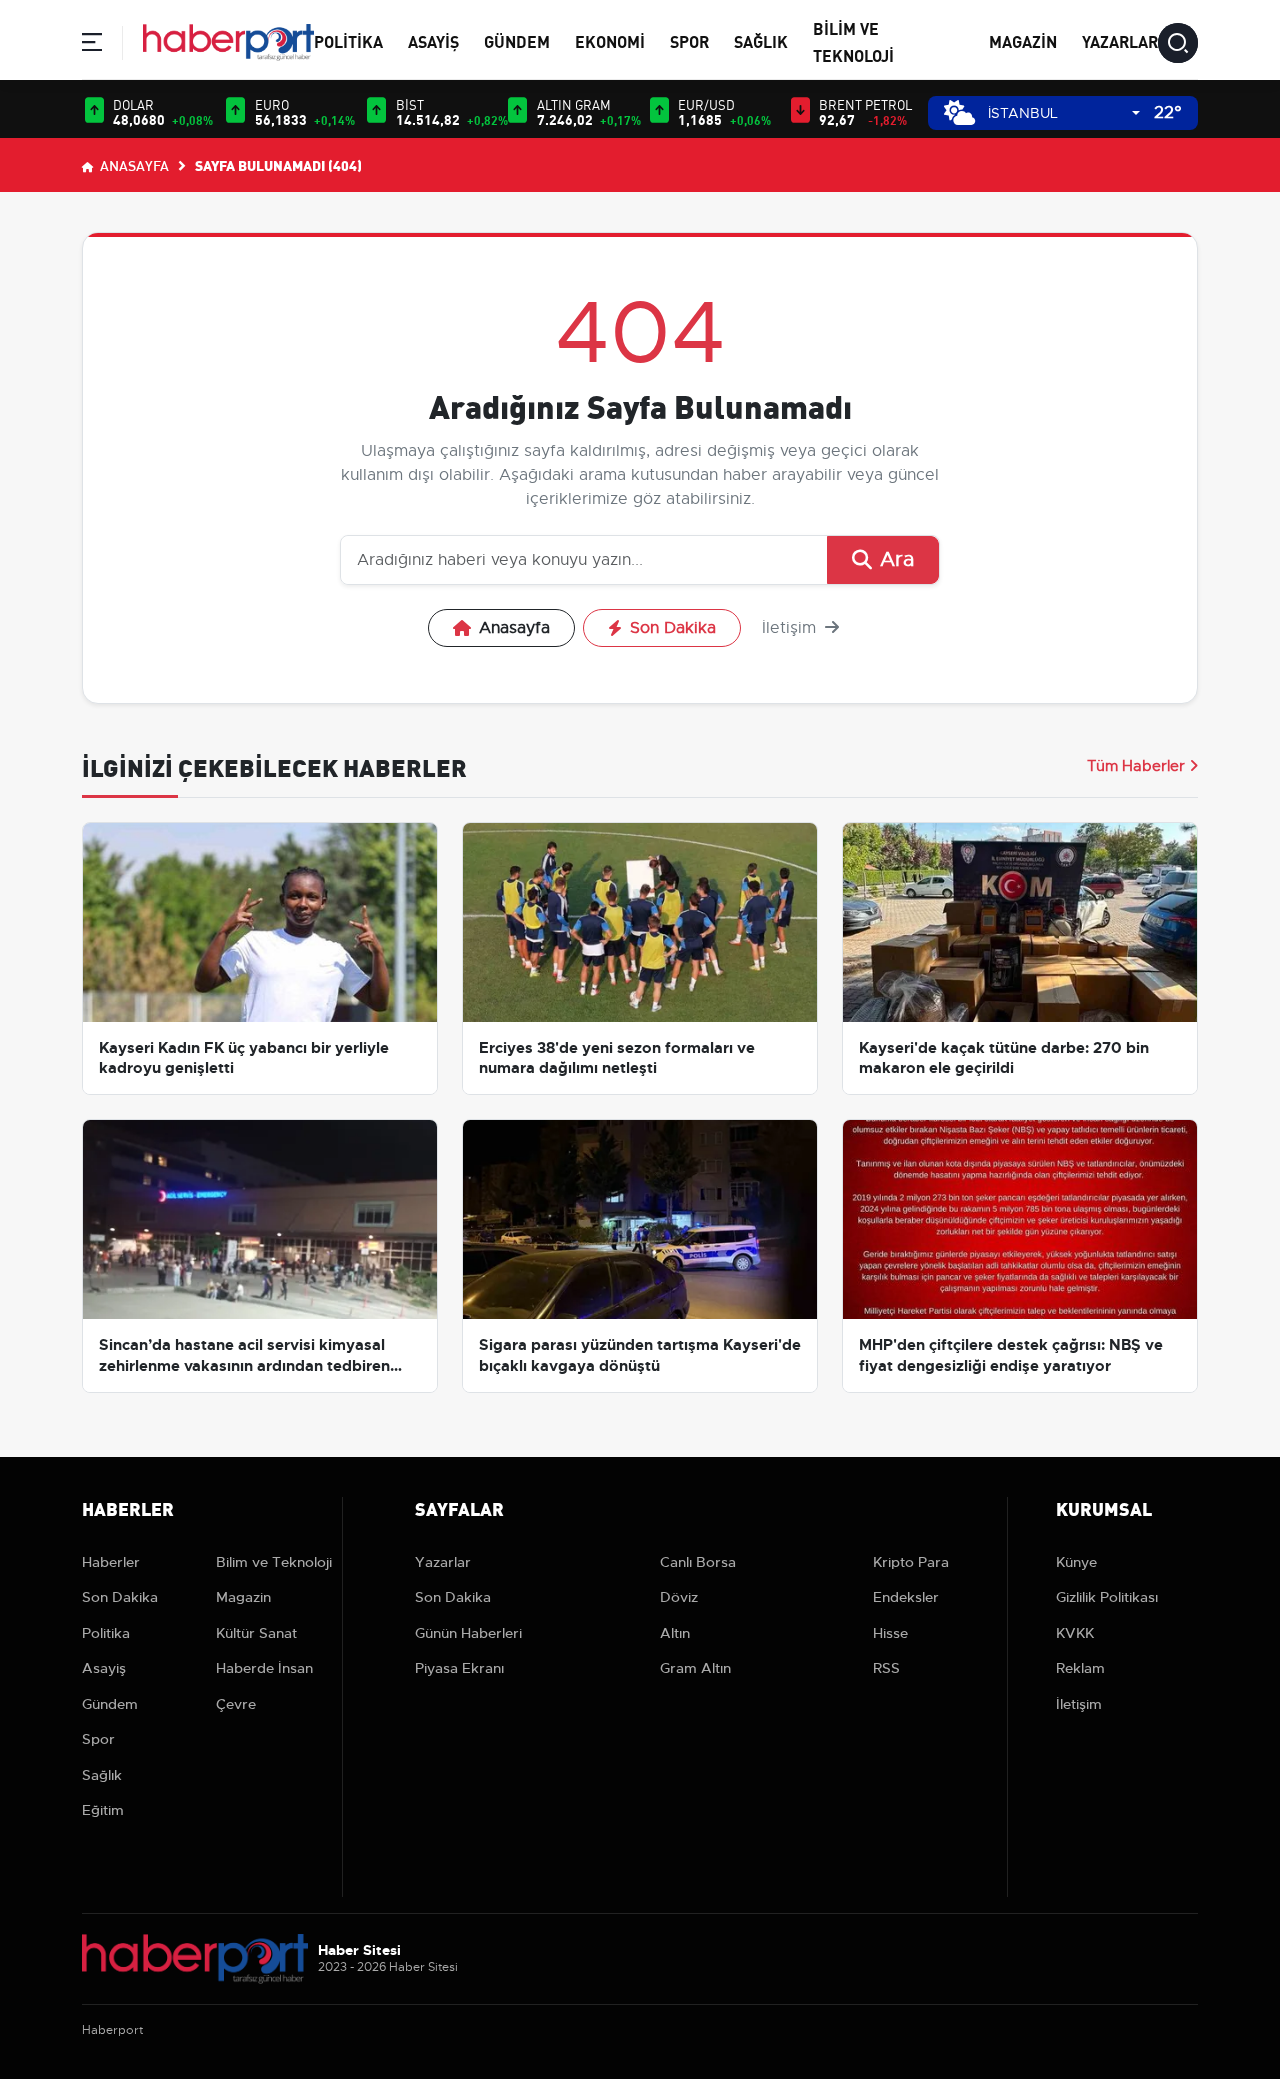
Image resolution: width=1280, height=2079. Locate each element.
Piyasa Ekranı (459, 1668)
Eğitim (103, 1810)
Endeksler (906, 1597)
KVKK (1075, 1633)
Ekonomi (610, 40)
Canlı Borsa (698, 1562)
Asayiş (433, 40)
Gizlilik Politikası (1107, 1597)
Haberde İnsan (264, 1668)
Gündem (517, 40)
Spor (689, 40)
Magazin (1023, 40)
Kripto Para (911, 1562)
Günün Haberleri (468, 1633)
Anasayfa (133, 165)
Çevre (236, 1704)
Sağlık (761, 40)
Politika (348, 40)
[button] (92, 45)
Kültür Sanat (256, 1633)
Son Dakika (673, 628)
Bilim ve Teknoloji (274, 1562)
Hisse (890, 1633)
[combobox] (1064, 113)
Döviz (679, 1597)
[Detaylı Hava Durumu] (959, 112)
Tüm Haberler (1136, 766)
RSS (886, 1668)
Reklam (1080, 1668)
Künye (1076, 1562)
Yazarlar (1120, 40)
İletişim (791, 628)
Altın (675, 1633)
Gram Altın (695, 1668)
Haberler (111, 1562)
